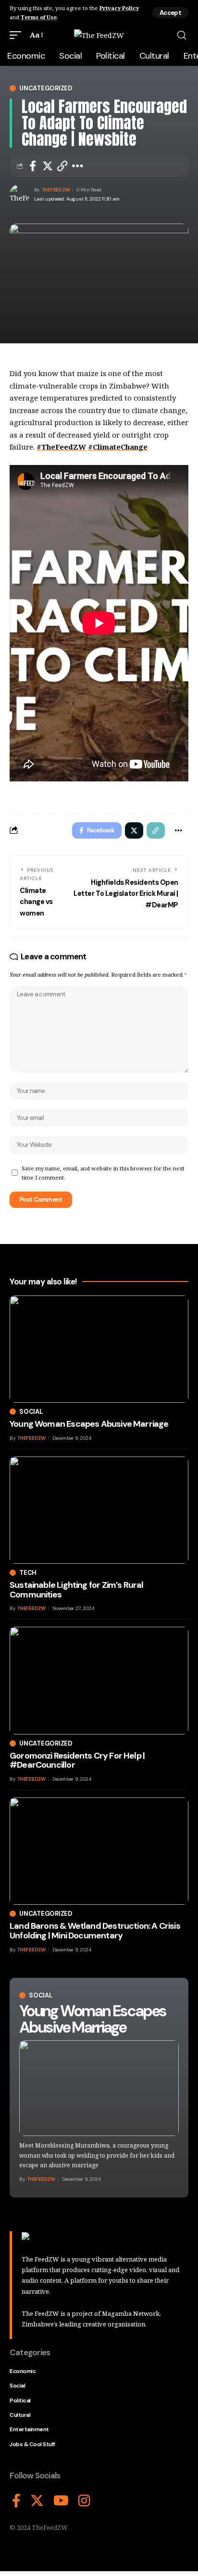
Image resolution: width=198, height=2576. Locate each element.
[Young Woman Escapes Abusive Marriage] (99, 2088)
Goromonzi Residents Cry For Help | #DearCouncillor (77, 1760)
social (41, 1995)
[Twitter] (37, 2501)
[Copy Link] (62, 166)
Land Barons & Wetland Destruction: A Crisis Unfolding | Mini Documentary (95, 1931)
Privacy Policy (119, 8)
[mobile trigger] (18, 35)
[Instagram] (84, 2501)
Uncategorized (46, 88)
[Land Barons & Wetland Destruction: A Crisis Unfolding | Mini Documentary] (99, 1851)
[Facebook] (16, 2501)
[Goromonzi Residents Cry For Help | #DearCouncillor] (99, 1680)
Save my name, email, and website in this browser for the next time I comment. (103, 1173)
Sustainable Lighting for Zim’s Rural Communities (77, 1590)
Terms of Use (39, 17)
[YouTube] (61, 2501)
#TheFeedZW (61, 447)
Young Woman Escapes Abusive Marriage (93, 2019)
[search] (182, 35)
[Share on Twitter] (48, 166)
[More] (78, 166)
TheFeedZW (56, 190)
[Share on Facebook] (33, 166)
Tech (28, 1573)
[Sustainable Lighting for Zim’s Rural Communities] (99, 1510)
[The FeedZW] (99, 35)
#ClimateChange (118, 447)
